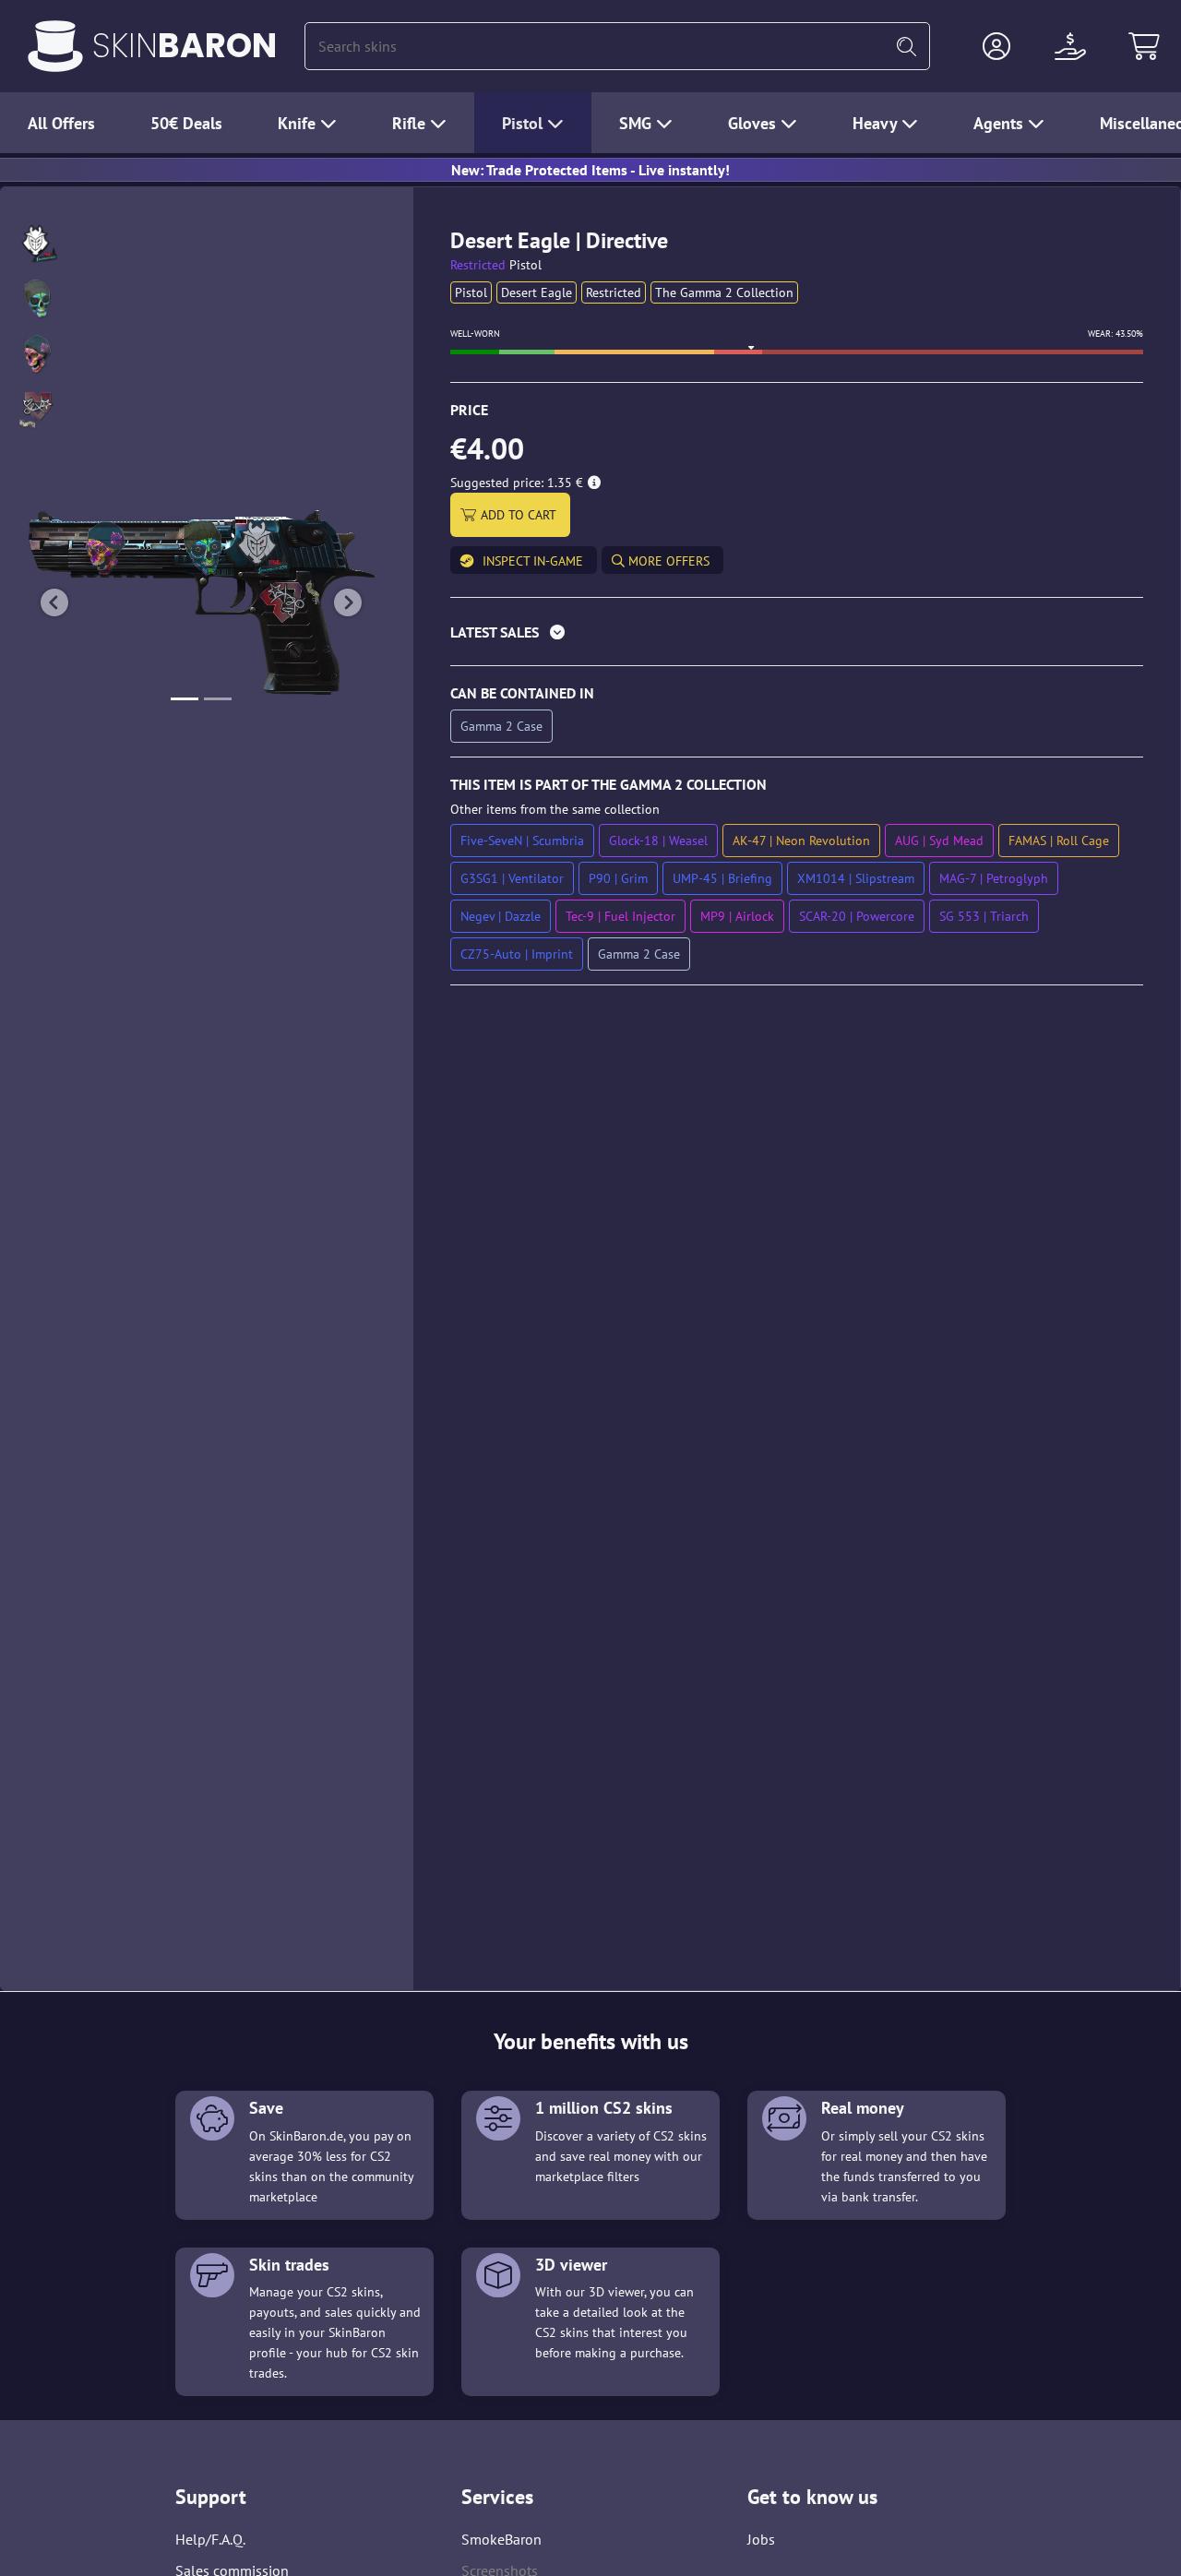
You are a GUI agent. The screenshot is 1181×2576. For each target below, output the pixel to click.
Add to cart (519, 515)
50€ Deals (186, 123)
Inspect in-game (533, 561)
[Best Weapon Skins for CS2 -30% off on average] (55, 46)
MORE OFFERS (667, 561)
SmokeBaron (501, 2539)
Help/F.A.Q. (210, 2539)
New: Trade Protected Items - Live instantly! (590, 170)
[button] (996, 46)
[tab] (797, 636)
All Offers (61, 123)
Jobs (761, 2539)
